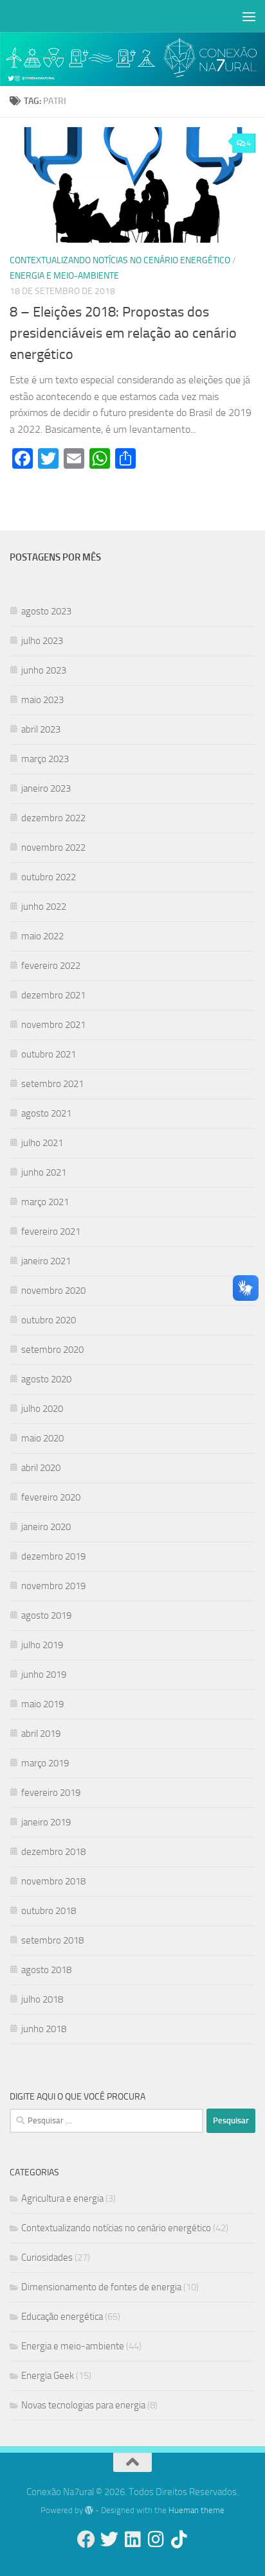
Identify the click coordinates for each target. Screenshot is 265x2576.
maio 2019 (42, 1704)
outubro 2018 (49, 1911)
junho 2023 (44, 670)
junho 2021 (44, 1172)
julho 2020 (42, 1409)
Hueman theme (196, 2510)
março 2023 (45, 759)
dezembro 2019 (53, 1556)
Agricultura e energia (62, 2198)
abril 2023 (41, 729)
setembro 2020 (52, 1350)
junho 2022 (44, 907)
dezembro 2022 (53, 818)
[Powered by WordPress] (89, 2510)
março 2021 (45, 1202)
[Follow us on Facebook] (86, 2539)
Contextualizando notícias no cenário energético (120, 260)
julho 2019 (42, 1645)
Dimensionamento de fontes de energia (101, 2287)
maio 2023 (42, 700)
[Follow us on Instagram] (156, 2539)
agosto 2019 (46, 1615)
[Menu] (249, 16)
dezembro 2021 (53, 995)
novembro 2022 (53, 848)
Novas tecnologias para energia (83, 2405)
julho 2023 (42, 641)
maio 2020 (42, 1438)
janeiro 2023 (46, 788)
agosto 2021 (46, 1113)
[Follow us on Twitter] (109, 2539)
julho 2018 (42, 1999)
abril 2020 (41, 1468)
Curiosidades (47, 2258)
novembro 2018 (53, 1881)
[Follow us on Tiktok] (179, 2539)
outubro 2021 (49, 1054)
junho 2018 (44, 2029)
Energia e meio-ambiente (64, 276)
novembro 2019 (53, 1586)
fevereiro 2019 (51, 1793)
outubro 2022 (49, 877)
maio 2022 (42, 936)
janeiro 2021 (46, 1261)
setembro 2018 (52, 1940)
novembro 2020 (53, 1291)
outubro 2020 (49, 1320)
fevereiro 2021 (51, 1231)
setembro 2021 (52, 1084)
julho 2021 (42, 1143)
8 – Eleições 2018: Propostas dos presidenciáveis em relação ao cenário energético (123, 333)
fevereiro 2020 (51, 1497)
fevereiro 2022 (51, 966)
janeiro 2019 (46, 1822)
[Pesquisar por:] (106, 2121)
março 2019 (45, 1763)
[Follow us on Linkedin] (132, 2539)
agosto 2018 (46, 1970)
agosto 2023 (46, 611)
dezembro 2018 (53, 1852)
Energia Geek (48, 2376)
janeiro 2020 (46, 1527)
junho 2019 (44, 1675)
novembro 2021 (53, 1025)
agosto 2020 (46, 1379)
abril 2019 (41, 1734)
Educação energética (62, 2317)
